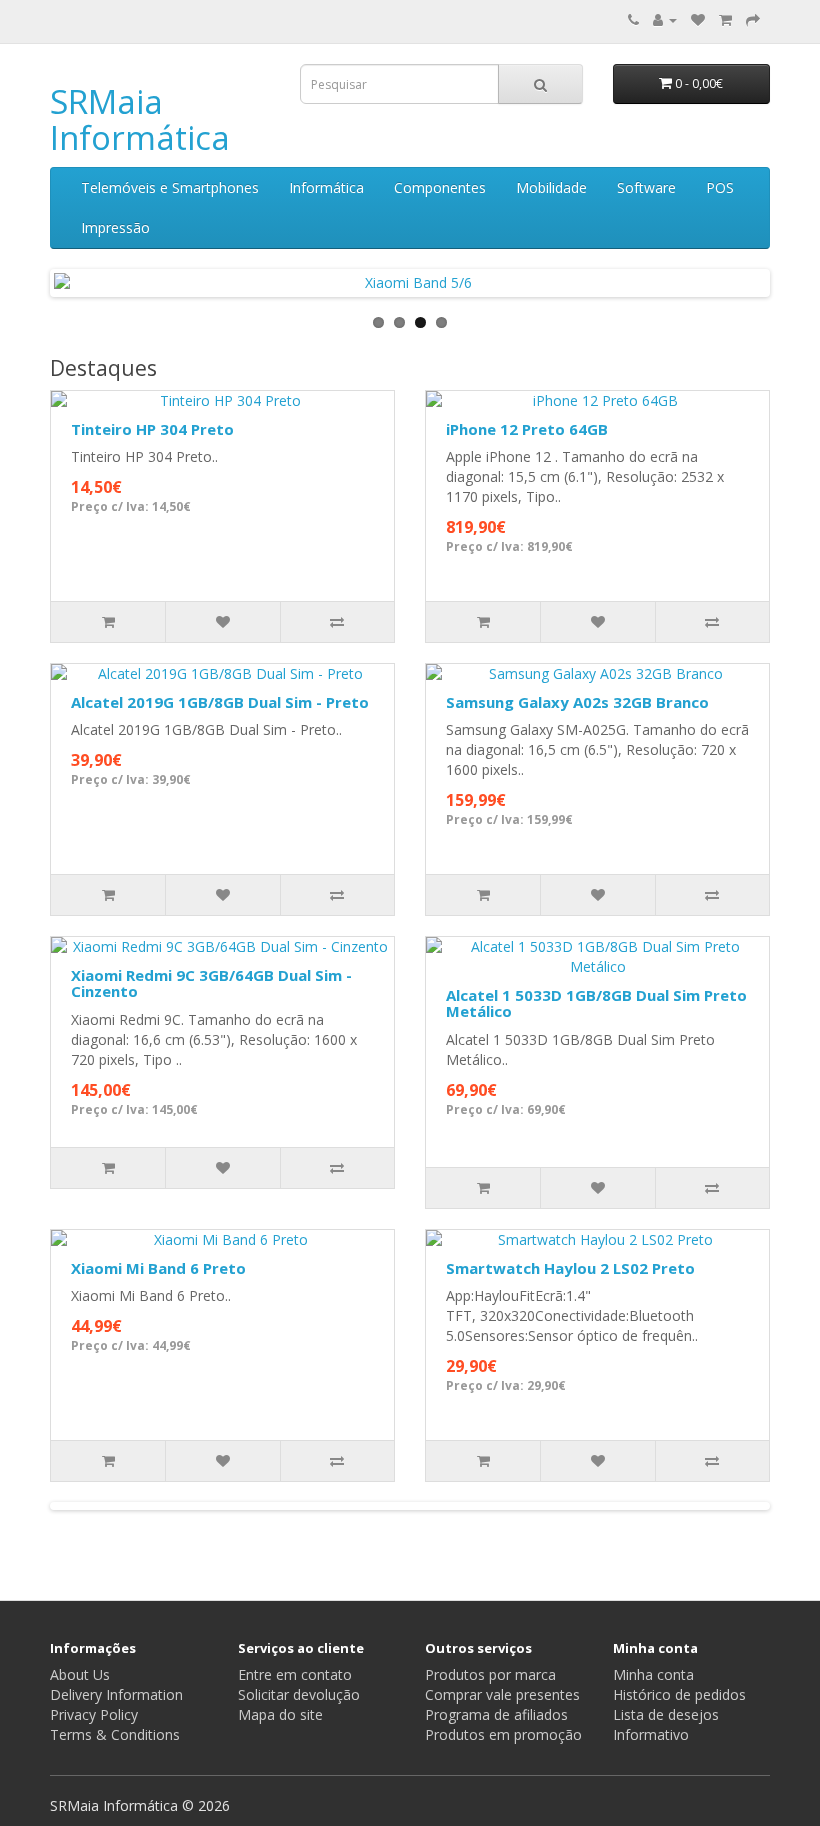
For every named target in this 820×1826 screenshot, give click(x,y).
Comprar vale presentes (502, 1694)
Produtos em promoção (503, 1734)
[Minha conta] (665, 19)
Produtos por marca (490, 1674)
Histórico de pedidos (679, 1694)
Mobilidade (551, 187)
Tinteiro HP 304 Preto (152, 429)
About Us (80, 1674)
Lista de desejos (666, 1714)
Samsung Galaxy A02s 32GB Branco (577, 702)
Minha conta (653, 1674)
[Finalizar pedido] (753, 19)
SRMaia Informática (140, 119)
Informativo (651, 1734)
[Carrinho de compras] (725, 19)
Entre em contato (295, 1674)
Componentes (440, 187)
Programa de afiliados (496, 1714)
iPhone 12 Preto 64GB (527, 429)
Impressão (115, 227)
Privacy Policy (94, 1714)
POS (720, 187)
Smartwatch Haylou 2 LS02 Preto (570, 1268)
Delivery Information (116, 1694)
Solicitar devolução (299, 1694)
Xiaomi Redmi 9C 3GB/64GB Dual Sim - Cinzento (211, 983)
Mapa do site (280, 1714)
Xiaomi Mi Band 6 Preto (158, 1268)
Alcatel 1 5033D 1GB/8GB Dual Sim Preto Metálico (596, 1003)
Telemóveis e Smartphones (170, 187)
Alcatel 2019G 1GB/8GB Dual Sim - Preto (220, 702)
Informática (326, 187)
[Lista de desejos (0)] (698, 19)
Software (646, 187)
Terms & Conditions (115, 1734)
